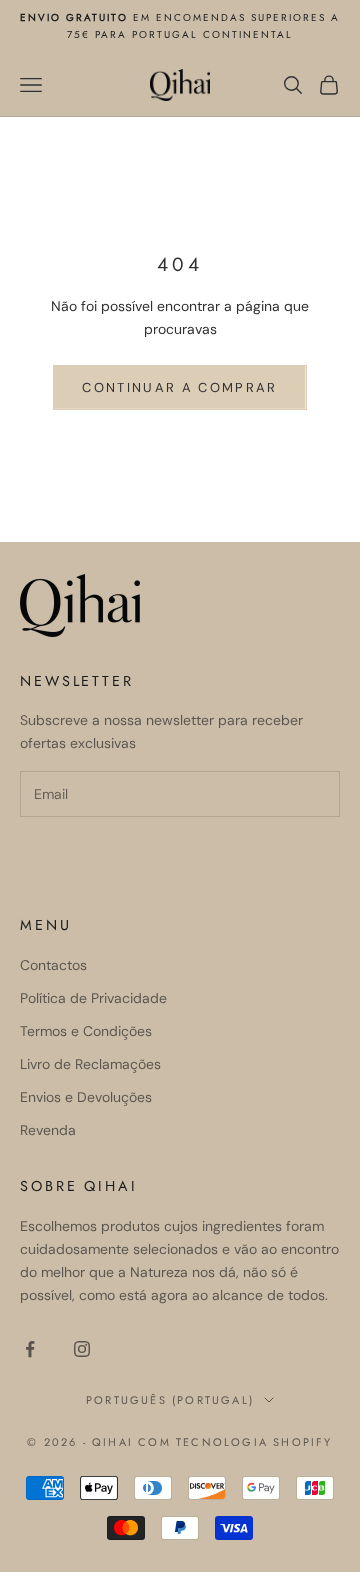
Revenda (48, 1130)
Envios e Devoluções (86, 1097)
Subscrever (101, 859)
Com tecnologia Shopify (235, 1442)
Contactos (53, 965)
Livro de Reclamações (90, 1064)
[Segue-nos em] (30, 1349)
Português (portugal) (170, 1400)
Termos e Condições (86, 1031)
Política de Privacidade (93, 998)
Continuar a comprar (179, 387)
